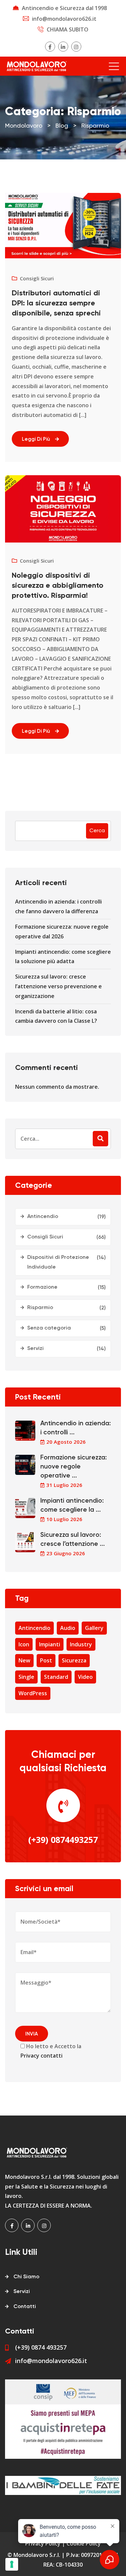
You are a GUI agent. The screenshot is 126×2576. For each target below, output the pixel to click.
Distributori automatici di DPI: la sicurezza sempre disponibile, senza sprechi (56, 303)
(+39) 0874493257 (63, 1840)
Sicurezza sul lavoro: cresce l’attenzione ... (73, 1540)
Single (26, 1677)
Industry (81, 1644)
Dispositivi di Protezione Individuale (58, 1262)
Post (46, 1660)
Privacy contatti (41, 2056)
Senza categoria (49, 1328)
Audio (68, 1628)
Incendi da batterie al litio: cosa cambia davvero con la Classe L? (56, 1016)
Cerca (97, 831)
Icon (24, 1644)
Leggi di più (36, 439)
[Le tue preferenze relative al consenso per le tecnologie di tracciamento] (12, 2564)
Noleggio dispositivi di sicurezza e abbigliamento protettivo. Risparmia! (58, 586)
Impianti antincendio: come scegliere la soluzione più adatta (63, 957)
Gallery (94, 1628)
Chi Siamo (26, 2277)
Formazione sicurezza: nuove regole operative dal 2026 (62, 932)
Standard (56, 1677)
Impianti (50, 1644)
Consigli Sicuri (37, 278)
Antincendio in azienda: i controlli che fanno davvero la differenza (58, 906)
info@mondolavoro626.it (64, 19)
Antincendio (43, 1217)
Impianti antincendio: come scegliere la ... (72, 1505)
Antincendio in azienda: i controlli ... (76, 1428)
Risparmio (40, 1308)
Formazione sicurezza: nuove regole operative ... (74, 1467)
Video (85, 1677)
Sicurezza (74, 1660)
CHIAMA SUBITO (68, 29)
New (24, 1660)
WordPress (33, 1693)
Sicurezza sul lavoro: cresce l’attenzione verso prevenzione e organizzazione (58, 986)
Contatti (25, 2307)
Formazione (42, 1287)
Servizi (35, 1349)
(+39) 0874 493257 (41, 2347)
